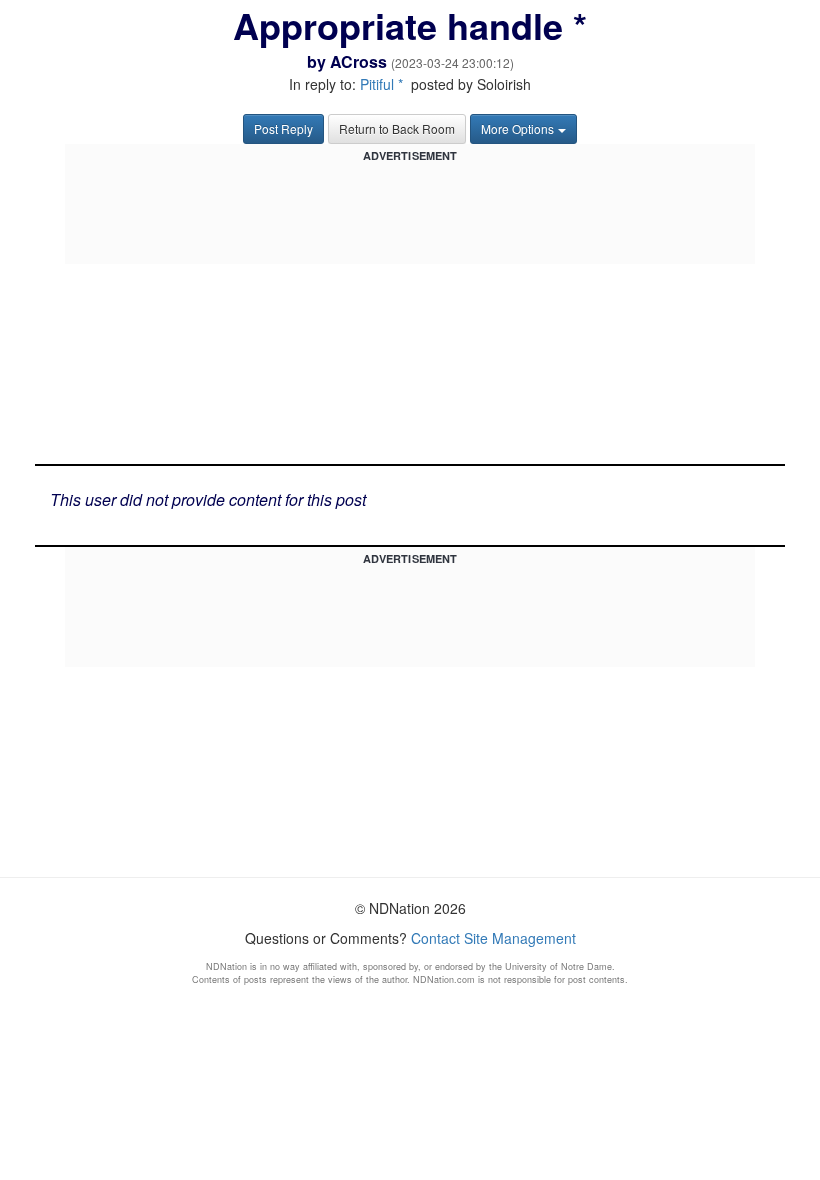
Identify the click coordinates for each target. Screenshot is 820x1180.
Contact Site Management (493, 938)
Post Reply (283, 128)
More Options (517, 128)
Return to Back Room (397, 128)
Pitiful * (381, 84)
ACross (358, 61)
